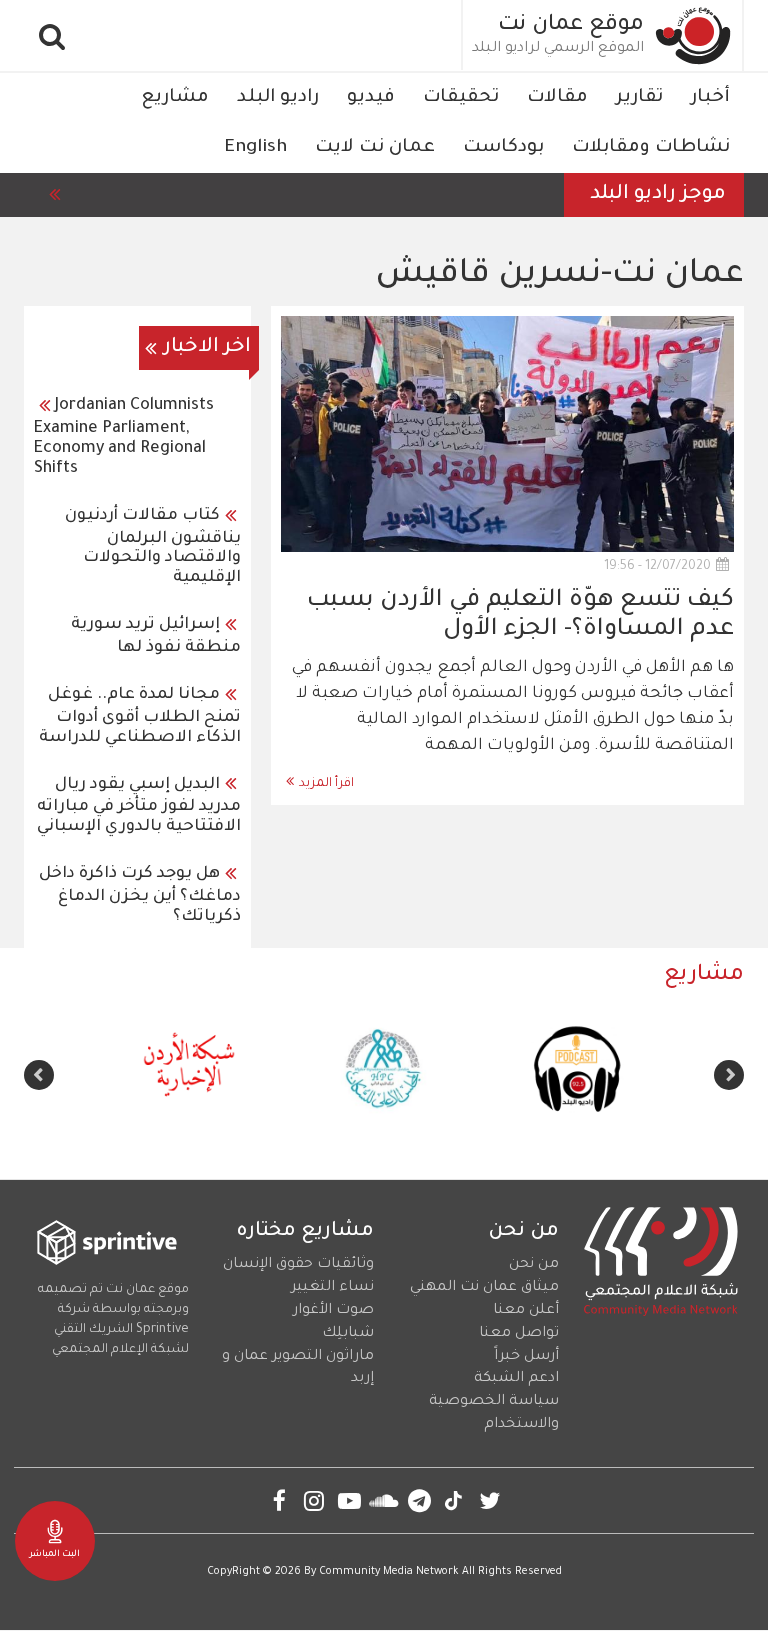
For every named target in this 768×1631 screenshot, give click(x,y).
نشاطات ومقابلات (651, 148)
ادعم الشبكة (516, 1379)
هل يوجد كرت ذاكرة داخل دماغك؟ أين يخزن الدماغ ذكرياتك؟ (140, 895)
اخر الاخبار (207, 348)
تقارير (639, 98)
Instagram (314, 1500)
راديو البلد (278, 98)
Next (39, 1075)
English (255, 148)
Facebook (279, 1500)
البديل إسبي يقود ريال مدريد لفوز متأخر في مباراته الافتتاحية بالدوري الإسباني (139, 806)
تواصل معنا (519, 1334)
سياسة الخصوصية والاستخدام (494, 1413)
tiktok (454, 1500)
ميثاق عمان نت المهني (484, 1288)
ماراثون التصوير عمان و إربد (298, 1368)
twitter (489, 1500)
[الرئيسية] (694, 35)
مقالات (557, 98)
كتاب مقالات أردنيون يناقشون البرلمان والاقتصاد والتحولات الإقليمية (153, 547)
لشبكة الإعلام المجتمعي (120, 1350)
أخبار (710, 98)
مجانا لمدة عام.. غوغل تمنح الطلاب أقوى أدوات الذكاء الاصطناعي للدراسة (140, 716)
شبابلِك (348, 1334)
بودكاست (503, 148)
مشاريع (175, 98)
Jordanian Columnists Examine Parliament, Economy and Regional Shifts (124, 437)
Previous (729, 1075)
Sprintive (162, 1330)
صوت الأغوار (333, 1311)
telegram (419, 1500)
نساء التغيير (332, 1288)
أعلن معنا (526, 1311)
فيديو (371, 98)
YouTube (349, 1500)
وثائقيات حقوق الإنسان (298, 1265)
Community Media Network (389, 1572)
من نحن (534, 1265)
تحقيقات (461, 98)
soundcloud (384, 1500)
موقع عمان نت (571, 26)
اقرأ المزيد (326, 784)
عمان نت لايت (375, 148)
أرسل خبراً (526, 1357)
